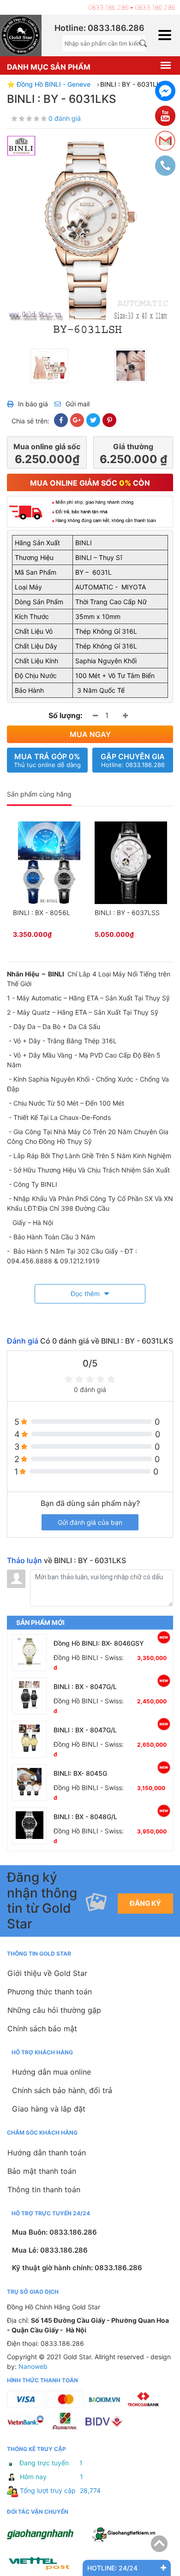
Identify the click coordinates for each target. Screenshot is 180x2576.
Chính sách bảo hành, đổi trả (62, 2090)
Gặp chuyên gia (133, 760)
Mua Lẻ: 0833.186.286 (50, 2250)
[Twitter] (93, 420)
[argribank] (65, 2429)
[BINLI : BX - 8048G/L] (29, 1826)
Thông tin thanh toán (44, 2189)
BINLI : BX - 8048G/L (85, 1817)
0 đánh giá (65, 118)
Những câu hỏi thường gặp (54, 2010)
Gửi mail (78, 404)
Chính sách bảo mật (42, 2029)
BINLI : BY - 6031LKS (132, 84)
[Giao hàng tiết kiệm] (132, 2535)
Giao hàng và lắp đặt (49, 2109)
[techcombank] (143, 2407)
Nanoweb (33, 2366)
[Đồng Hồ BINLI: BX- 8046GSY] (29, 1653)
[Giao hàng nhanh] (48, 2535)
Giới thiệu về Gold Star (47, 1973)
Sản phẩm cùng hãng (39, 794)
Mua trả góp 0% (47, 760)
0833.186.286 (108, 7)
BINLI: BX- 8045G (80, 1773)
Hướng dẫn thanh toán (47, 2153)
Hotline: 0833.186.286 (99, 28)
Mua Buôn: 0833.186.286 (54, 2232)
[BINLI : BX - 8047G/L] (29, 1696)
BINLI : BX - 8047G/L (85, 1687)
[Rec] (65, 2407)
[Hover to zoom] (90, 235)
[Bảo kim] (104, 2407)
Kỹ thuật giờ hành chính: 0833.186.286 (77, 2268)
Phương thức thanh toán (50, 1992)
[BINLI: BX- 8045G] (29, 1783)
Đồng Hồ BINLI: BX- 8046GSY (99, 1643)
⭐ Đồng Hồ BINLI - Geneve (49, 84)
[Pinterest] (109, 420)
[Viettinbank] (26, 2429)
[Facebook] (61, 420)
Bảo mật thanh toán (42, 2171)
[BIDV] (104, 2429)
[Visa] (26, 2407)
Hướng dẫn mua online (51, 2072)
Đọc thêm (86, 1294)
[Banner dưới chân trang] (48, 2563)
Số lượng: (66, 715)
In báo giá (33, 404)
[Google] (77, 420)
